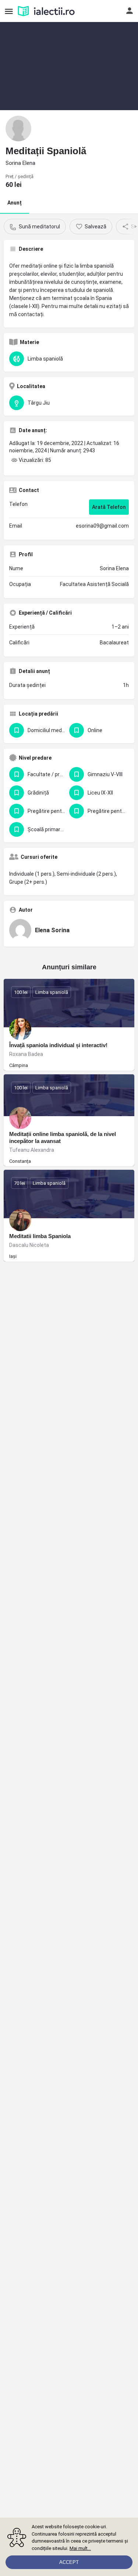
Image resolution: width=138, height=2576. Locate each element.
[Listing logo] (18, 129)
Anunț (15, 203)
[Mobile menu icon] (9, 11)
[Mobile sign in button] (130, 11)
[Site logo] (47, 11)
